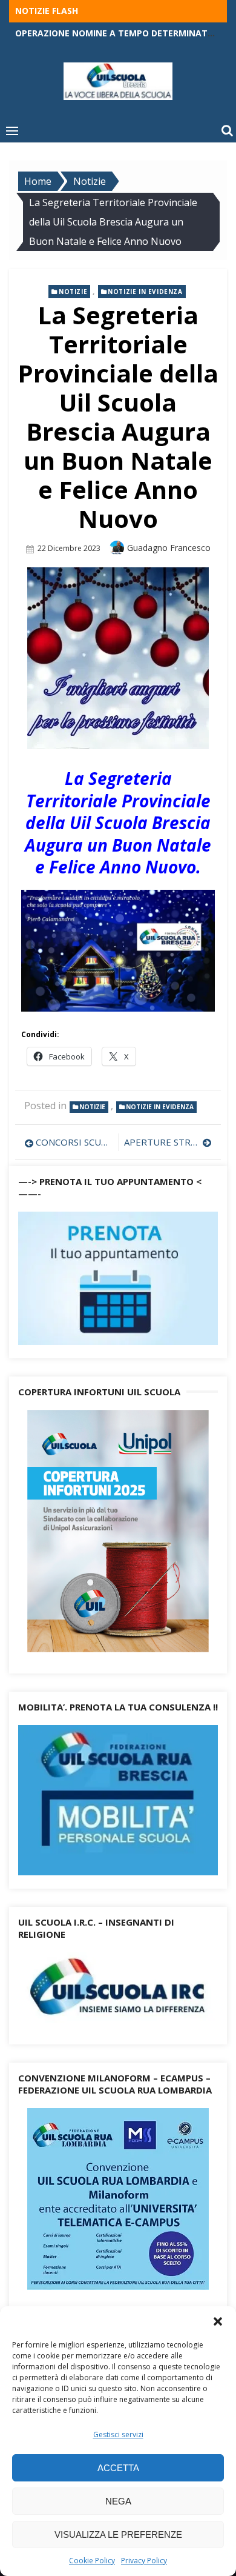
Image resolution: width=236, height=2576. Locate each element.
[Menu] (12, 130)
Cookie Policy (92, 2561)
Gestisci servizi (118, 2434)
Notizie (73, 292)
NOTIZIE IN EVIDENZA (145, 292)
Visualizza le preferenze (118, 2534)
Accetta (118, 2468)
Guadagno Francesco (169, 548)
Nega (118, 2501)
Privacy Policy (144, 2561)
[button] (218, 2321)
